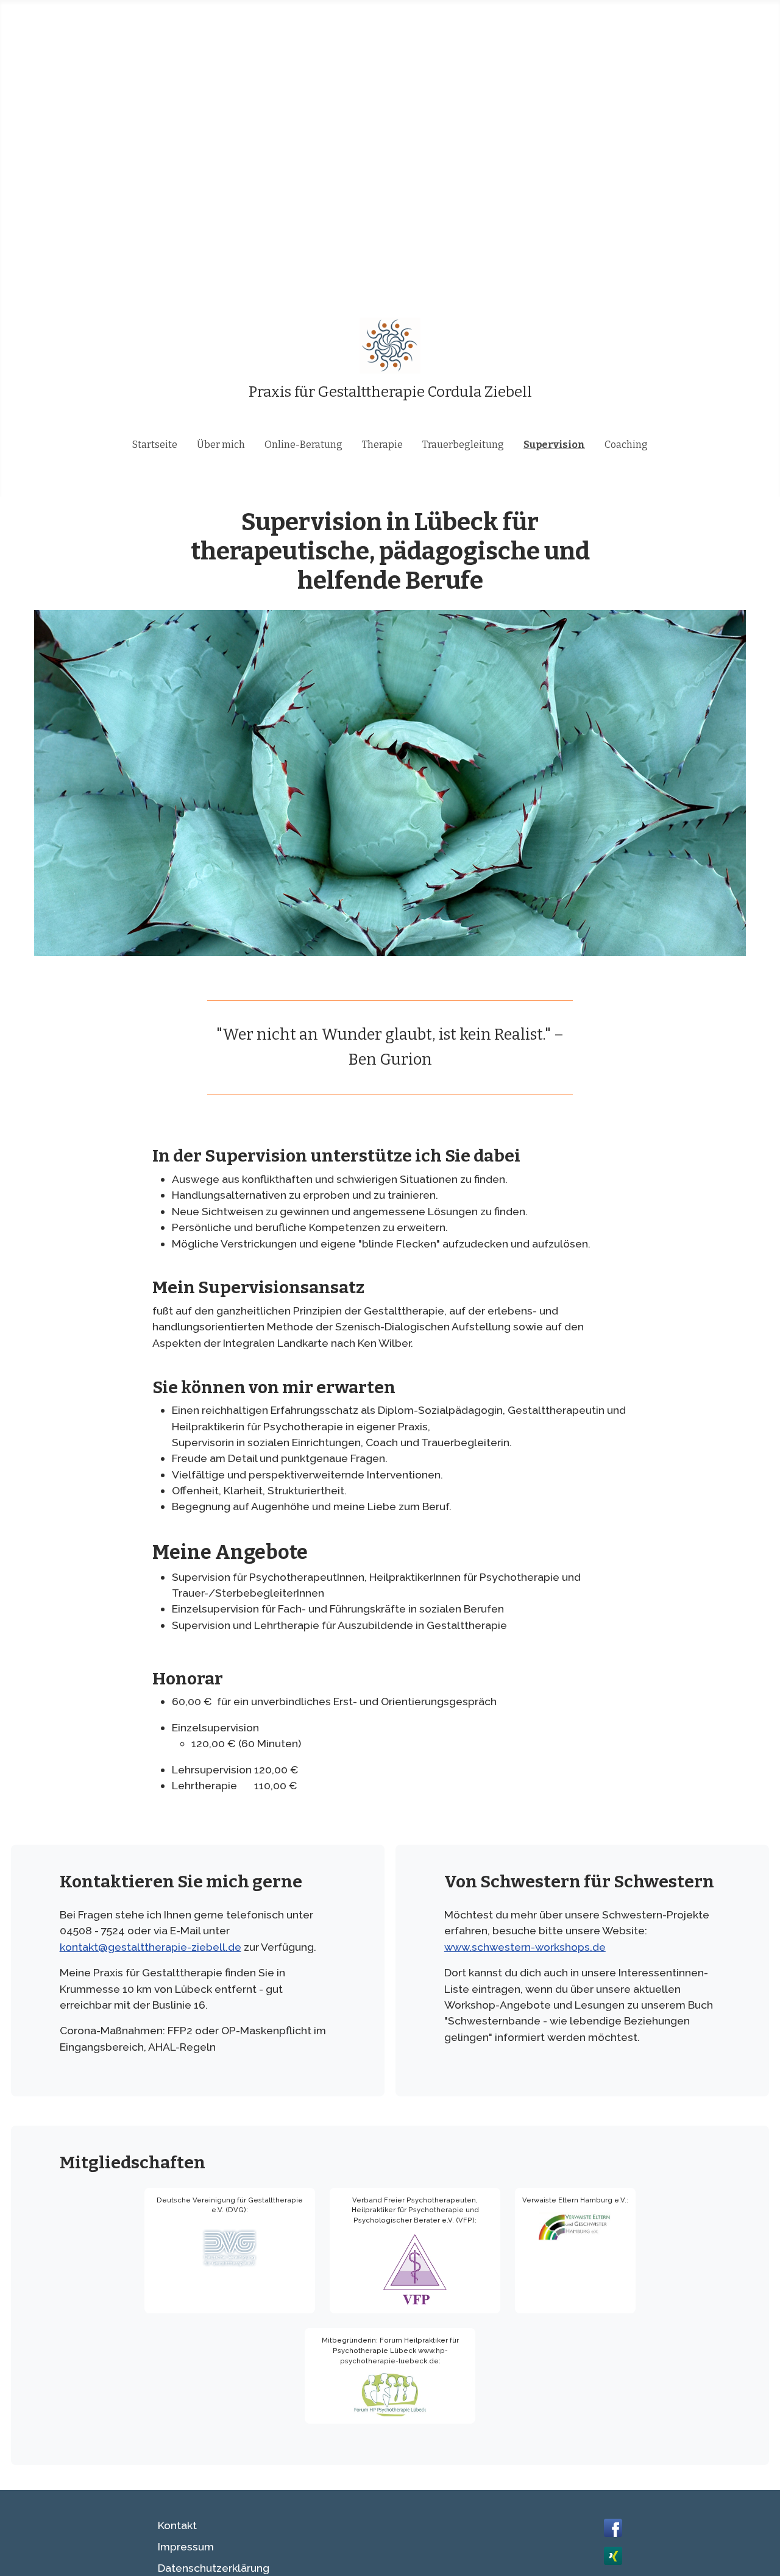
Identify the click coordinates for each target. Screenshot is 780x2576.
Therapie (382, 445)
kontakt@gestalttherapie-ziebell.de (151, 1947)
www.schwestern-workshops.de (525, 1947)
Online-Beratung (303, 445)
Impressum (186, 2546)
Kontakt (177, 2525)
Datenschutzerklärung (214, 2568)
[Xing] (613, 2554)
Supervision (554, 445)
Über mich (221, 445)
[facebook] (613, 2526)
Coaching (626, 445)
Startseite (155, 445)
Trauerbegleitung (463, 445)
